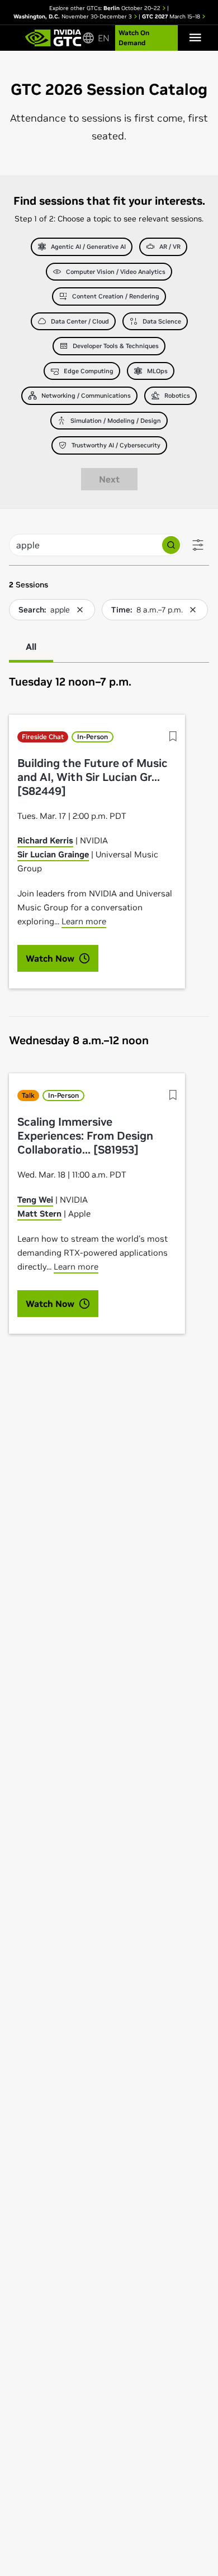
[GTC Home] (53, 38)
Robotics (177, 395)
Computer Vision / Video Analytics (116, 272)
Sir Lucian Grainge (53, 854)
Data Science (162, 321)
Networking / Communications (86, 395)
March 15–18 (172, 16)
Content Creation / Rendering (116, 296)
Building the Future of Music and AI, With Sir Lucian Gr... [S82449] (93, 777)
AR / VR (170, 247)
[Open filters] (198, 545)
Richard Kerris (45, 840)
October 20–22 (133, 8)
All (31, 647)
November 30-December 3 (74, 16)
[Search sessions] (171, 545)
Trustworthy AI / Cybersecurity (116, 445)
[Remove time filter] (193, 610)
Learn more (84, 921)
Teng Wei (35, 1200)
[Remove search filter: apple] (80, 610)
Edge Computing (89, 371)
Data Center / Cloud (80, 321)
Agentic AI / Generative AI (88, 247)
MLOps (157, 371)
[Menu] (195, 38)
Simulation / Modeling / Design (116, 421)
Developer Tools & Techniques (116, 346)
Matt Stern (39, 1214)
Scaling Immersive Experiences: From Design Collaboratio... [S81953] (85, 1136)
